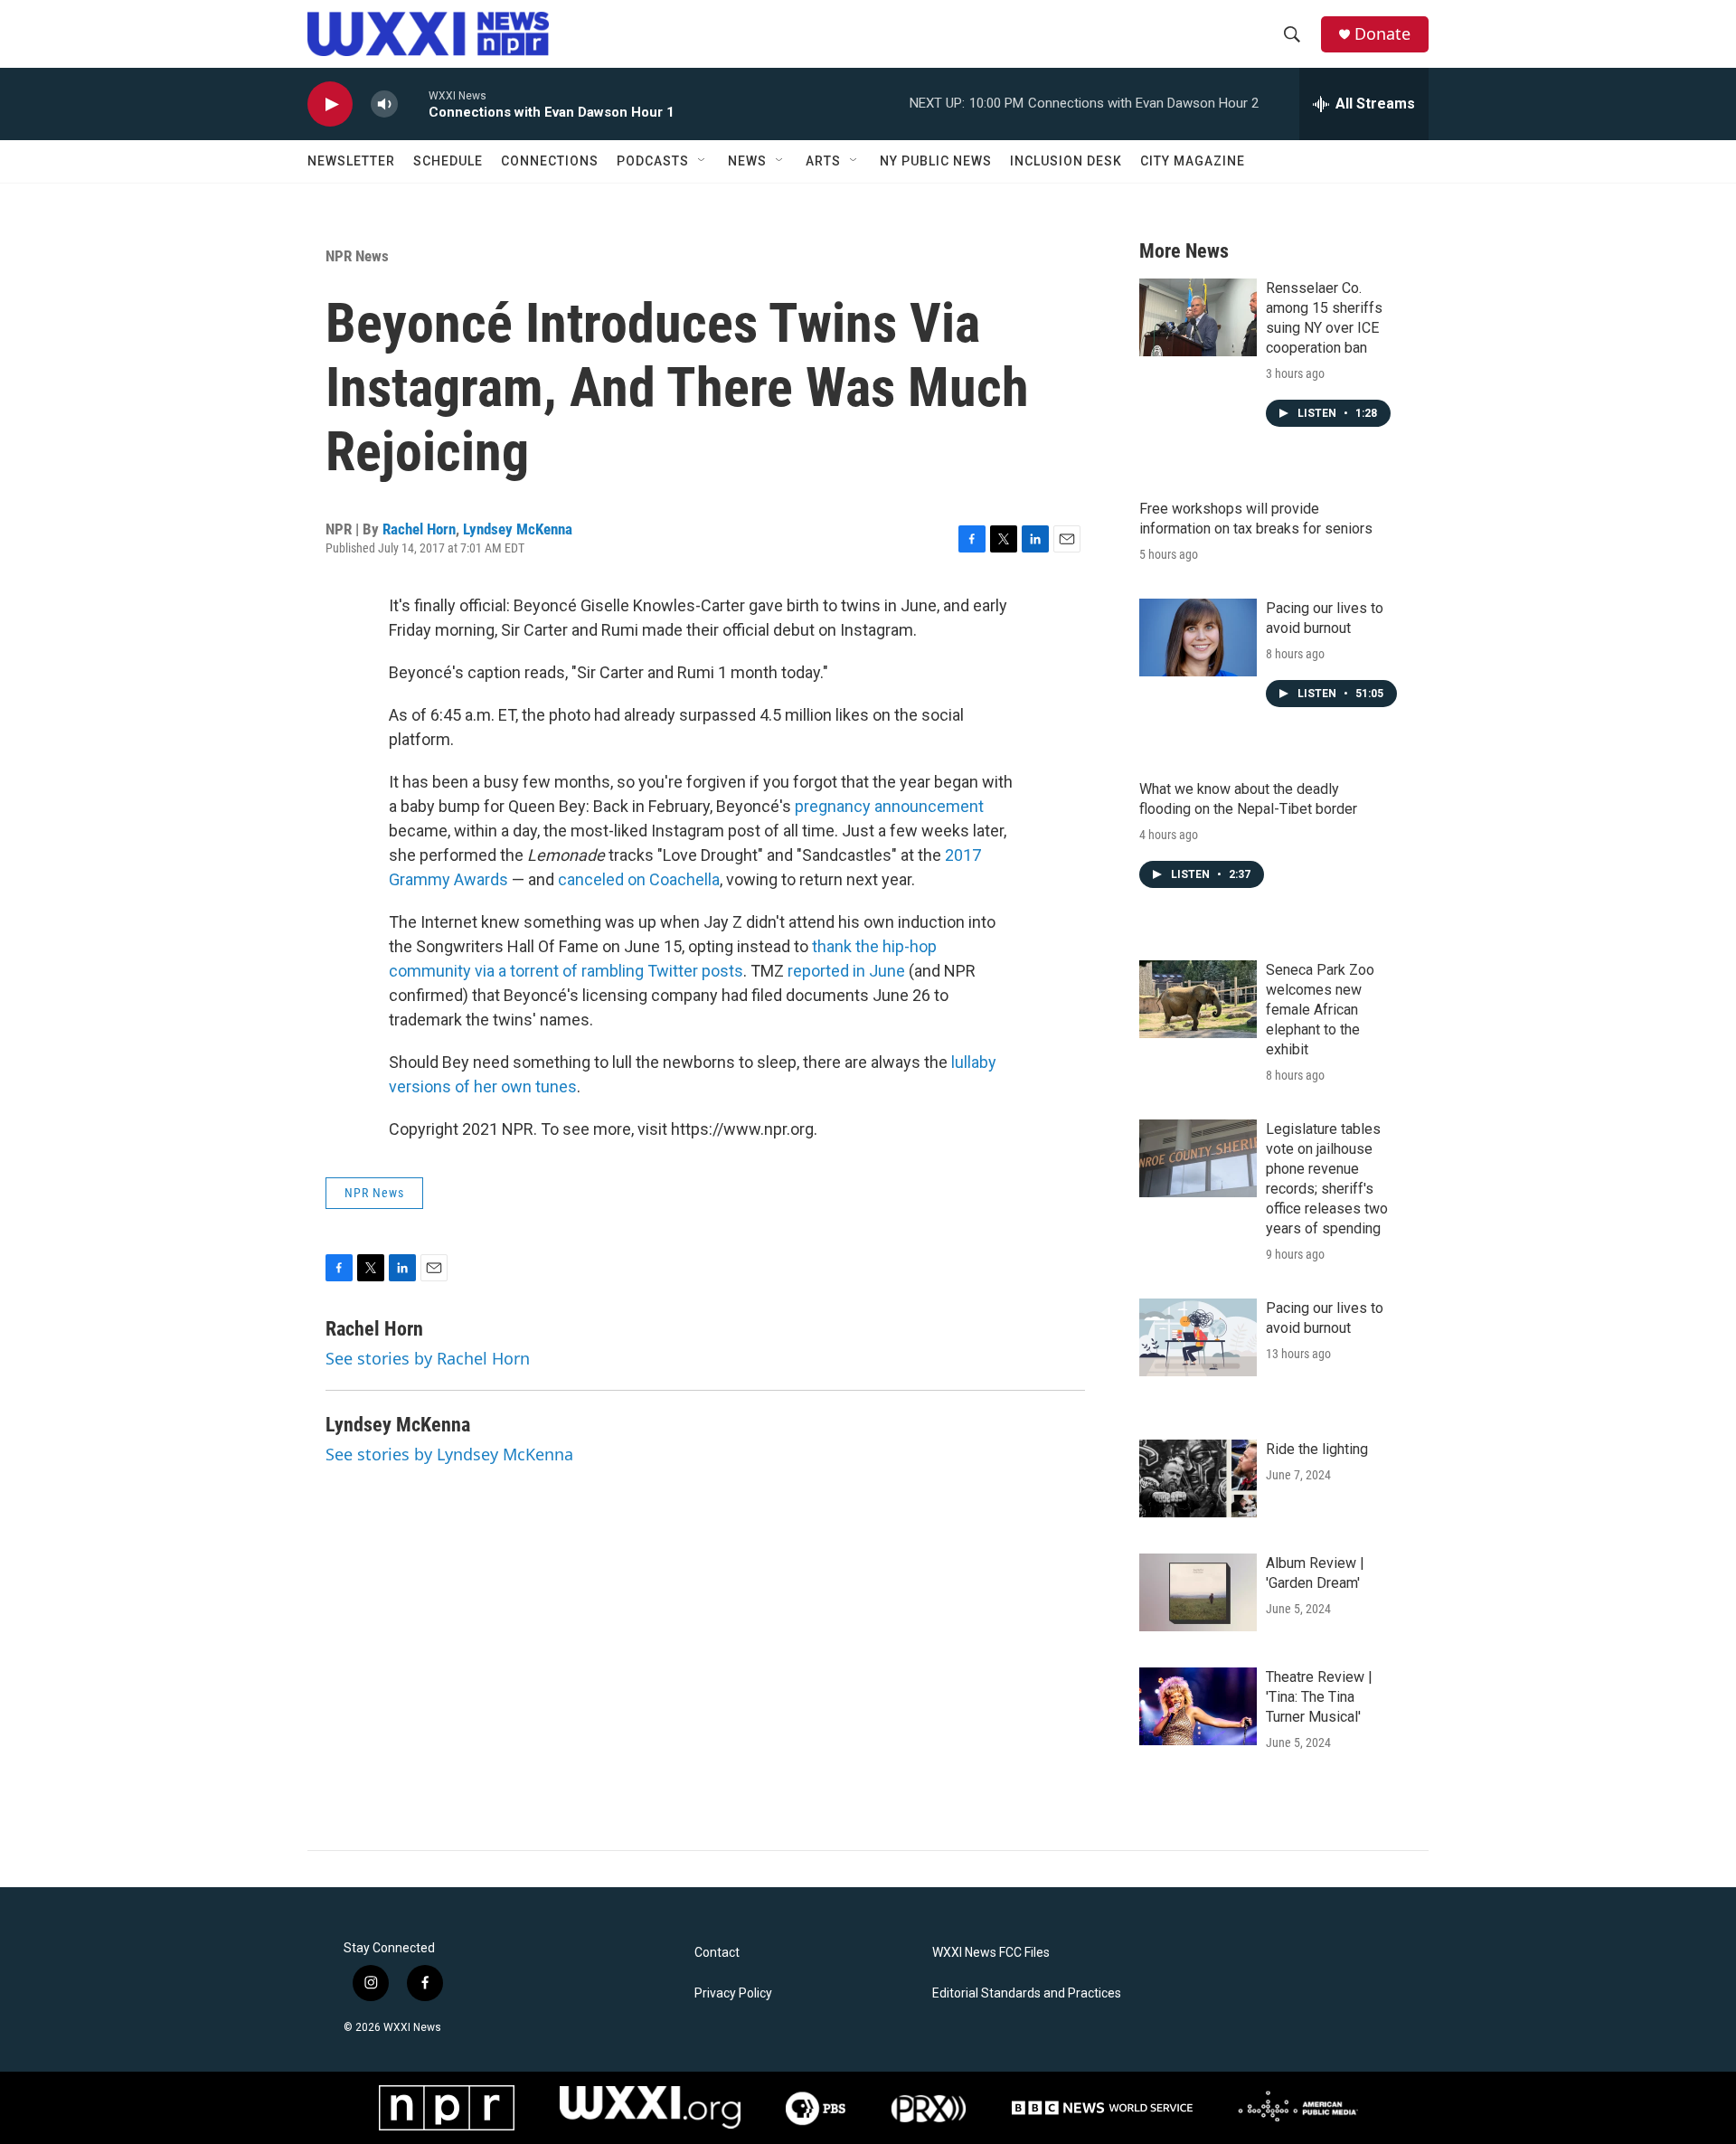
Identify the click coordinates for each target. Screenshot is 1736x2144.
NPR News (357, 256)
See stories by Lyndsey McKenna (449, 1454)
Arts (823, 161)
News (747, 161)
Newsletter (351, 161)
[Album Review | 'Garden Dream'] (1198, 1592)
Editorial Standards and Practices (1027, 1993)
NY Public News (936, 161)
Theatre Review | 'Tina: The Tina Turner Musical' (1319, 1697)
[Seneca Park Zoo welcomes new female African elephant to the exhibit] (1198, 999)
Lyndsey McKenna (518, 529)
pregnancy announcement (889, 806)
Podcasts (653, 161)
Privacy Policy (733, 1993)
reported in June (846, 971)
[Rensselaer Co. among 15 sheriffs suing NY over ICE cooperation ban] (1198, 317)
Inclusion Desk (1066, 161)
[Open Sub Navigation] (703, 161)
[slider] (413, 104)
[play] (330, 104)
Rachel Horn (419, 529)
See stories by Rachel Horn (428, 1358)
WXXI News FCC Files (991, 1953)
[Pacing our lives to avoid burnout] (1198, 638)
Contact (717, 1953)
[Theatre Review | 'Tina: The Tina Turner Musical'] (1198, 1706)
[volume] (384, 104)
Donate (1382, 34)
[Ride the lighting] (1198, 1478)
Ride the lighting (1317, 1449)
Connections (550, 161)
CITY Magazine (1193, 161)
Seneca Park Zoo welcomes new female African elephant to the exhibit (1320, 1010)
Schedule (448, 161)
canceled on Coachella (639, 879)
